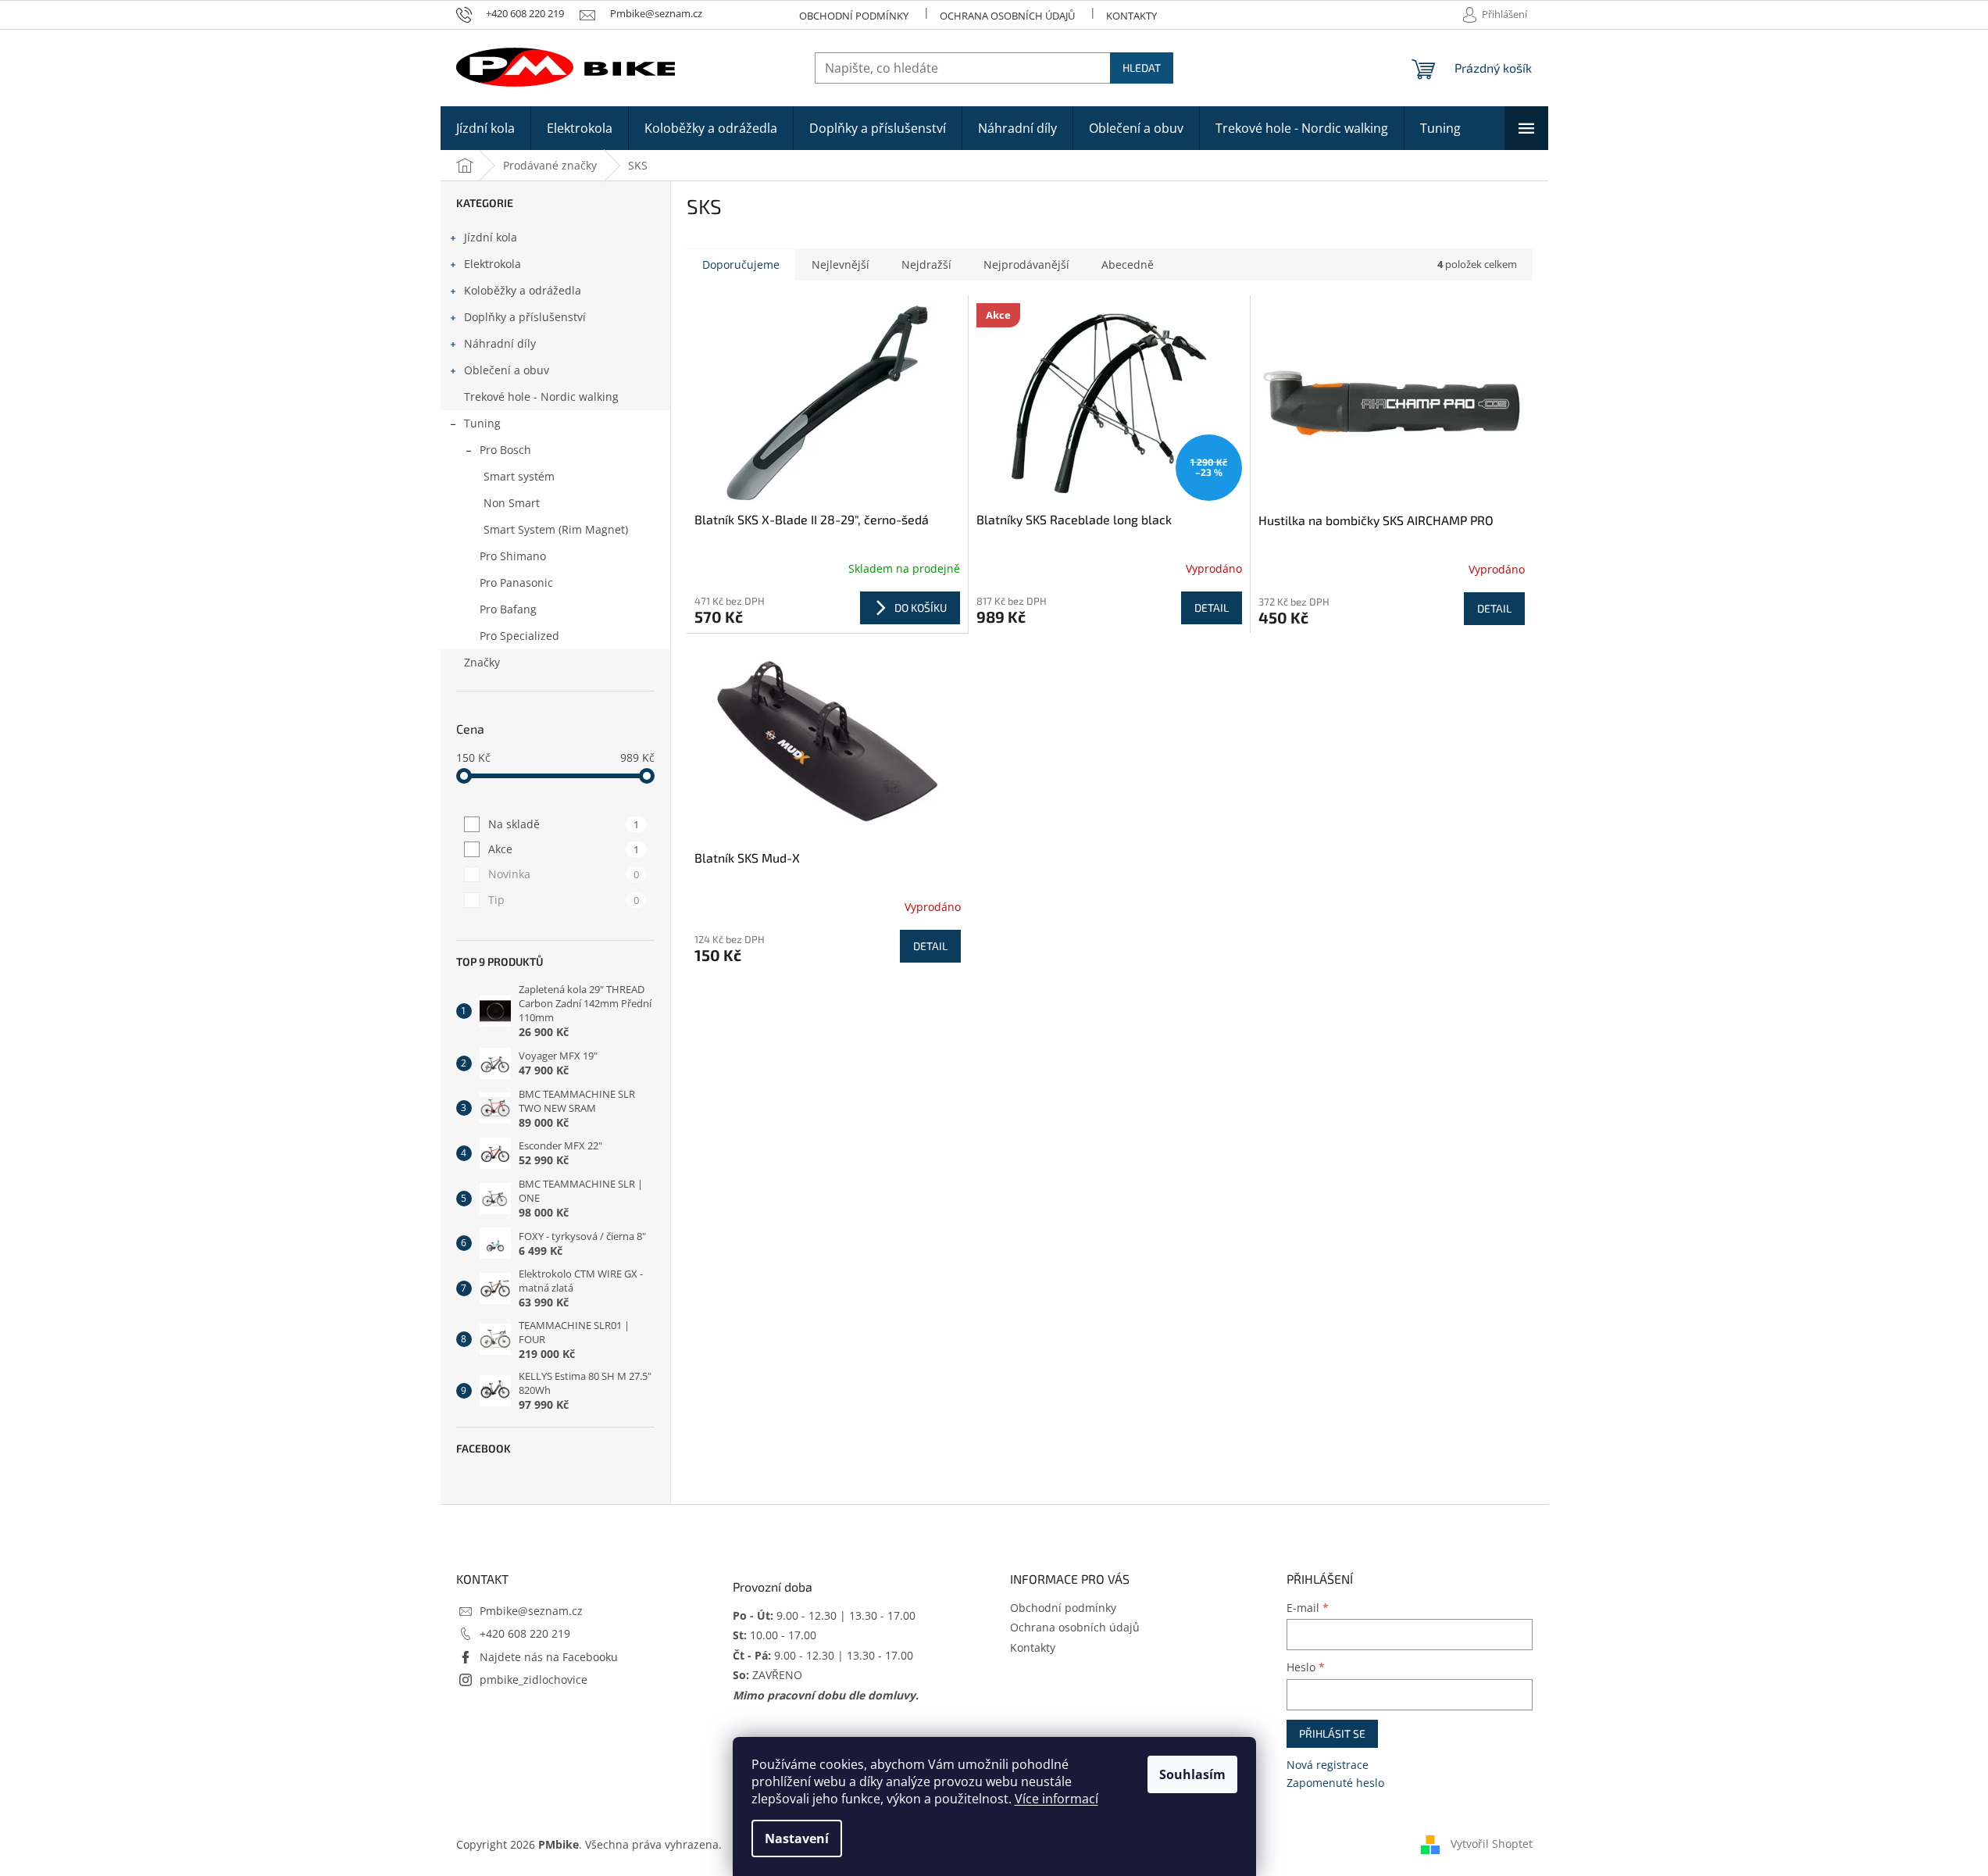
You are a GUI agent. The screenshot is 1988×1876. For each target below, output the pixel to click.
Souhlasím (1192, 1774)
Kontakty (1131, 16)
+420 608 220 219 (525, 1633)
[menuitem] (485, 128)
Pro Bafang (508, 609)
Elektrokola (493, 264)
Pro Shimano (513, 556)
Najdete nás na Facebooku (549, 1657)
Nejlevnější (841, 264)
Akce (564, 849)
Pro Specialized (519, 636)
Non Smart (512, 503)
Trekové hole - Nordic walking (541, 397)
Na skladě (564, 824)
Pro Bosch (505, 450)
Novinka (564, 874)
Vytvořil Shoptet (1492, 1844)
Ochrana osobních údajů (1007, 16)
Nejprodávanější (1026, 264)
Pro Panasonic (516, 582)
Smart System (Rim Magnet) (556, 529)
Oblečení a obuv (507, 370)
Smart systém (519, 476)
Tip (564, 900)
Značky (482, 662)
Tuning (482, 423)
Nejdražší (926, 264)
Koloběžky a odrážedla (523, 290)
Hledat (1142, 68)
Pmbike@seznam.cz (531, 1611)
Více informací (1056, 1799)
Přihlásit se (1332, 1733)
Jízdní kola (491, 237)
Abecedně (1128, 264)
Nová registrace (1328, 1765)
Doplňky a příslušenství (525, 317)
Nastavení (797, 1838)
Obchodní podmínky (854, 16)
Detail (1212, 607)
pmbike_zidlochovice (534, 1679)
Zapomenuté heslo (1335, 1783)
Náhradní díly (500, 343)
